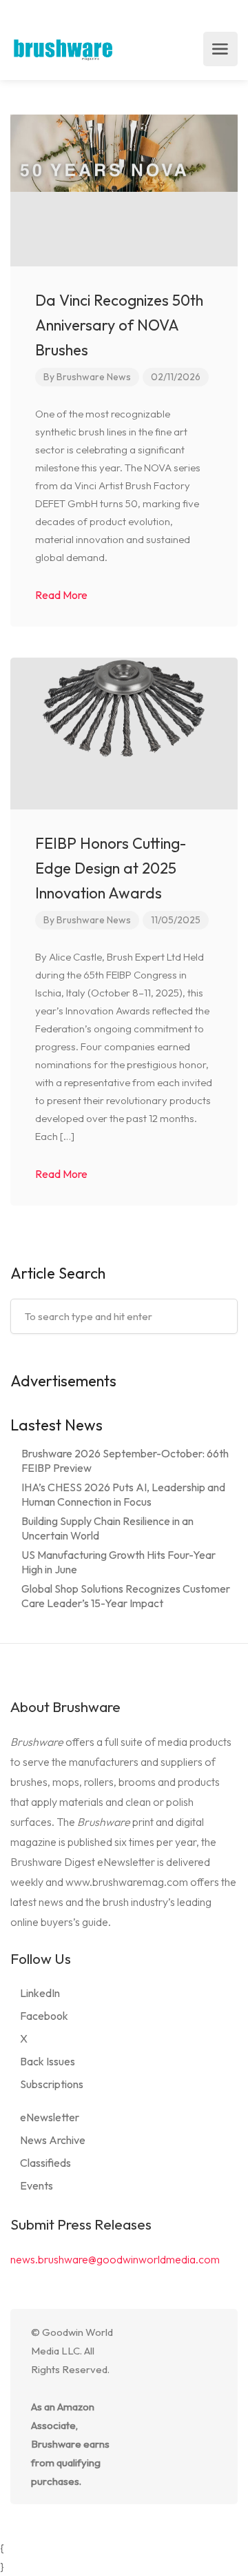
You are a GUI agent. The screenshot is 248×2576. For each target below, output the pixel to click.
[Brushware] (64, 49)
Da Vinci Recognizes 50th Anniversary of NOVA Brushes (119, 325)
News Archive (53, 2140)
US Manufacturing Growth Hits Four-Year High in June (118, 1562)
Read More (62, 595)
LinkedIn (40, 1993)
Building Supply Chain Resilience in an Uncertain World (107, 1528)
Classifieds (45, 2163)
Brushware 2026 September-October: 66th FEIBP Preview (125, 1461)
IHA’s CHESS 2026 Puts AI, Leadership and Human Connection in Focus (123, 1494)
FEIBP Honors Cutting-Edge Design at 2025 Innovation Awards (111, 868)
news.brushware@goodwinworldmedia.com (115, 2259)
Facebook (44, 2016)
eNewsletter (50, 2117)
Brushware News (94, 377)
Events (37, 2185)
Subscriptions (52, 2084)
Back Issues (48, 2061)
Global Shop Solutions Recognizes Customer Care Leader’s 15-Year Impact (126, 1596)
